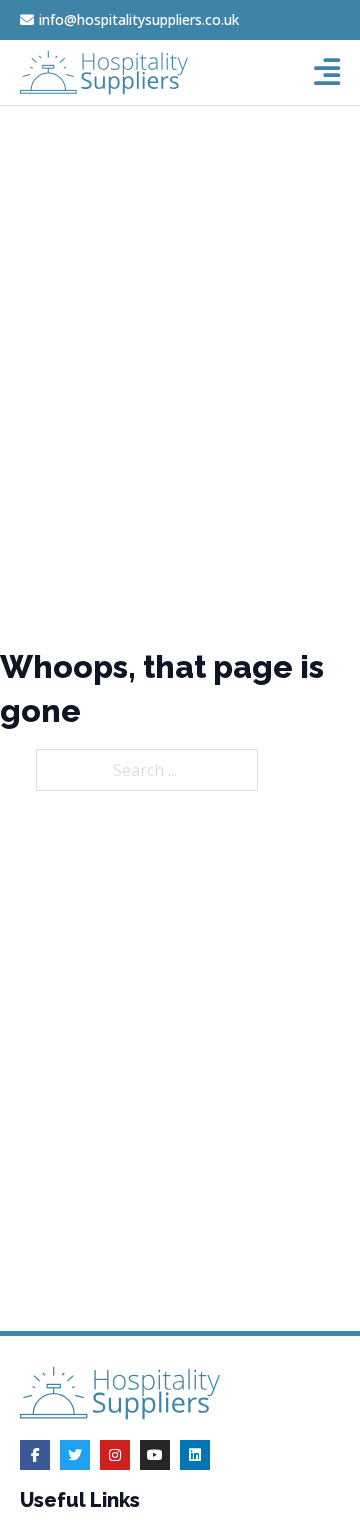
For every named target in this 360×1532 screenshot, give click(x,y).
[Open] (327, 72)
